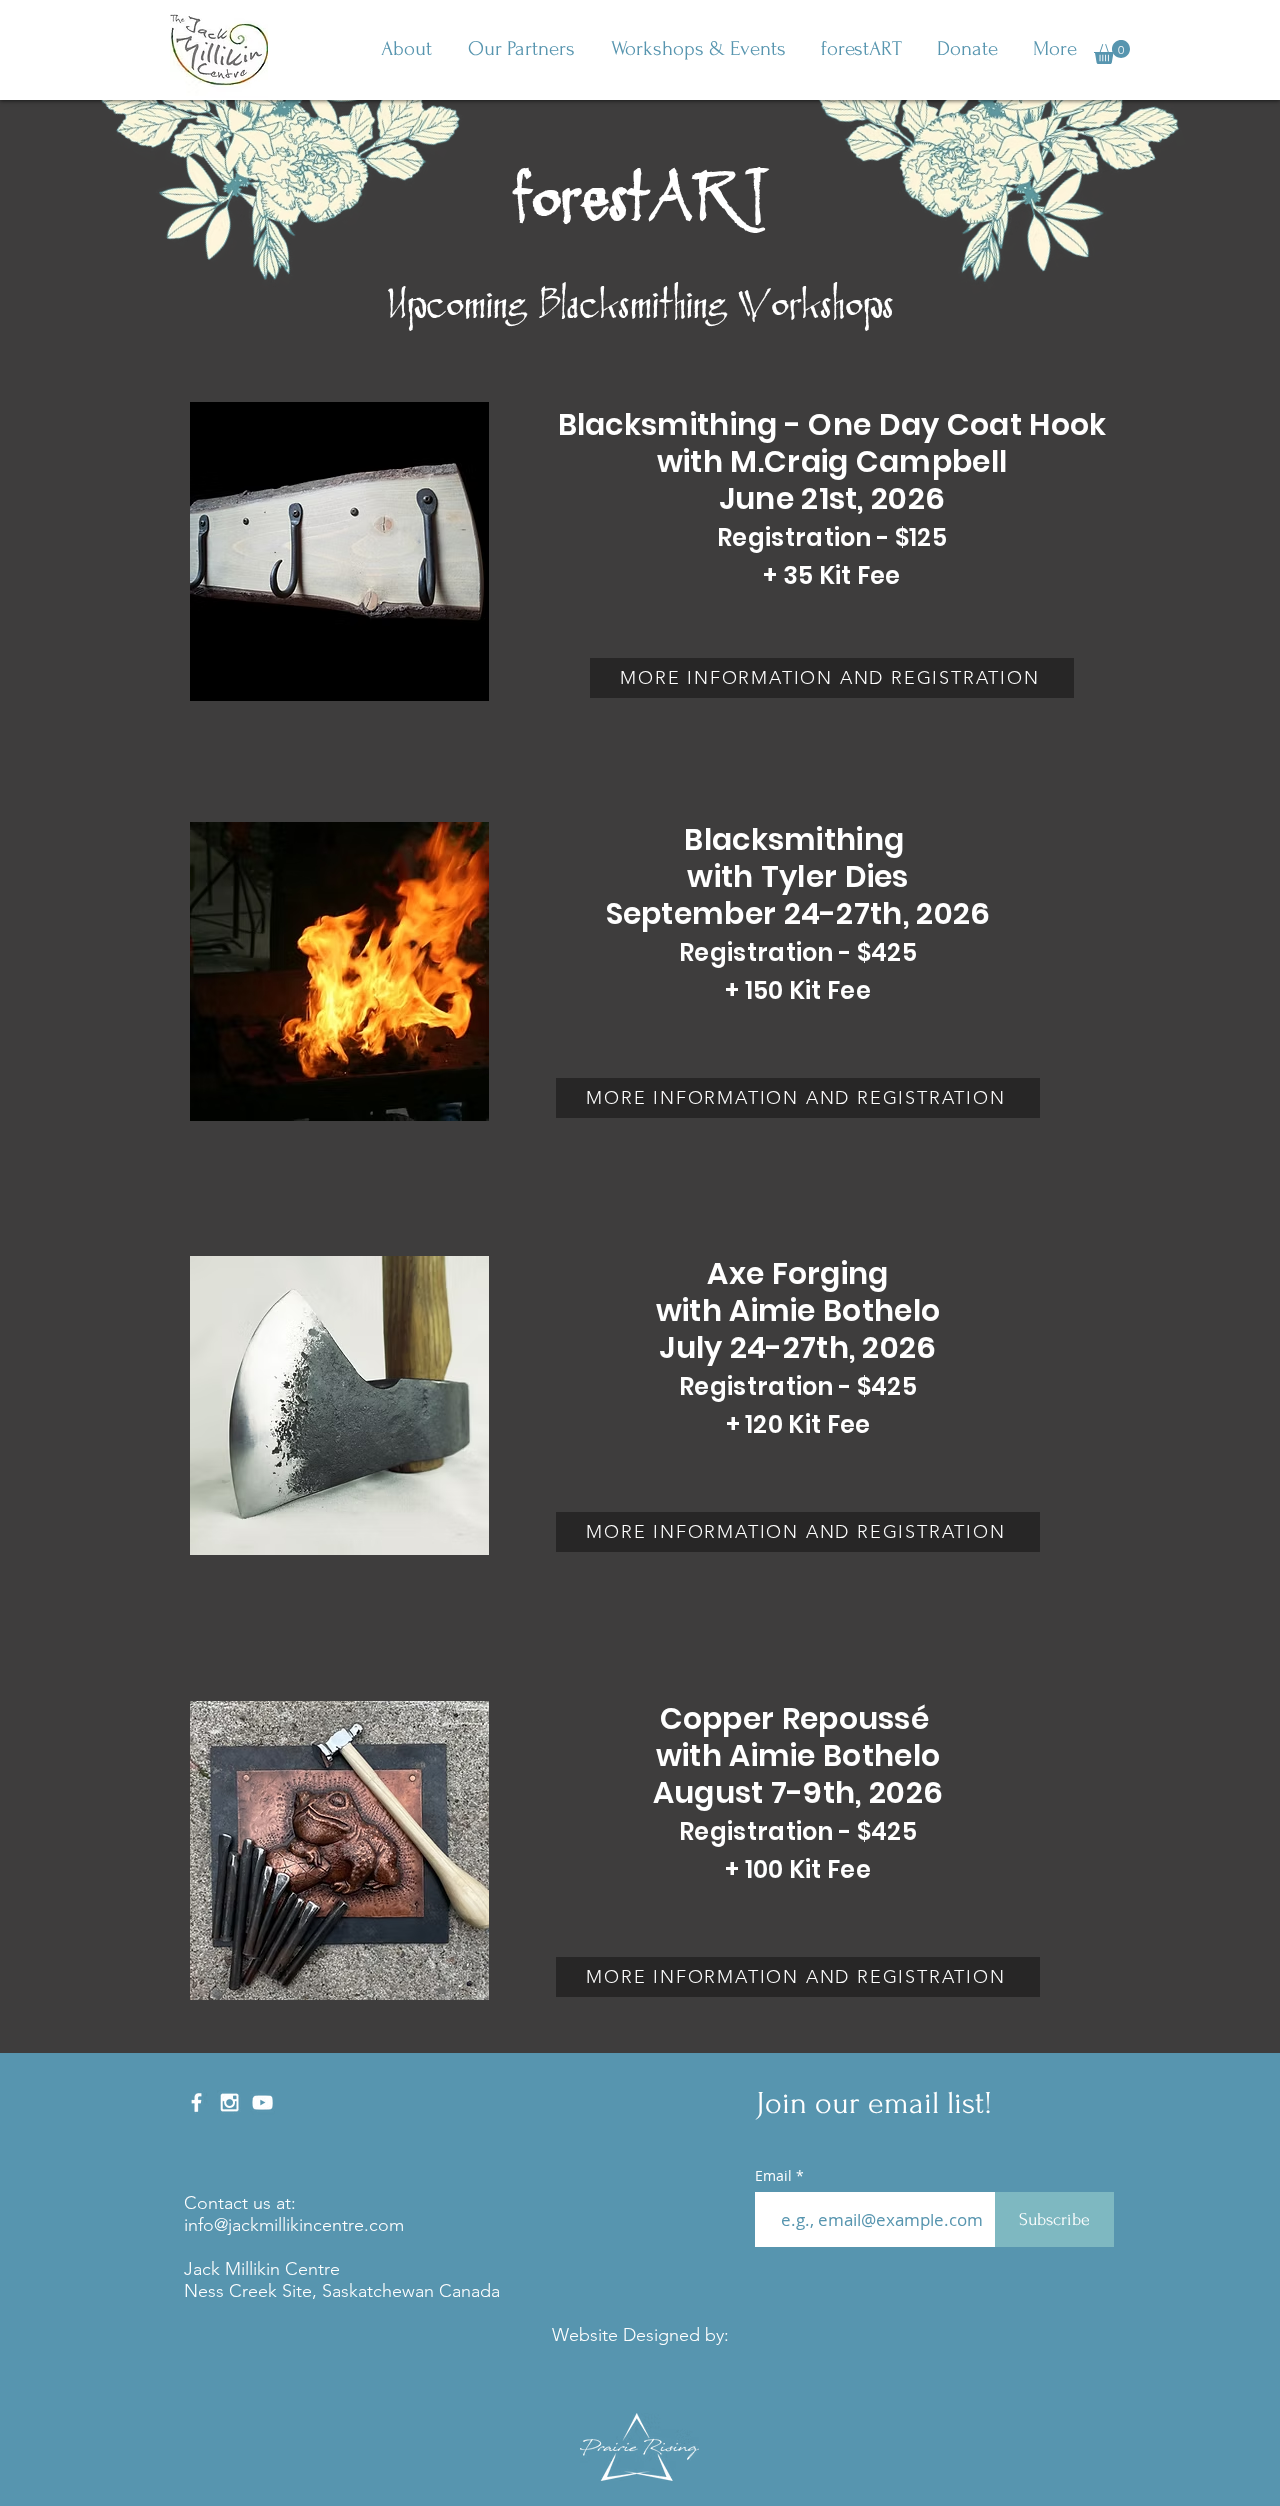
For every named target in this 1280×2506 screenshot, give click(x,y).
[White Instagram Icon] (229, 2102)
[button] (406, 48)
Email (773, 2176)
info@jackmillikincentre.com (294, 2225)
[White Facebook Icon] (196, 2102)
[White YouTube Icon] (262, 2102)
